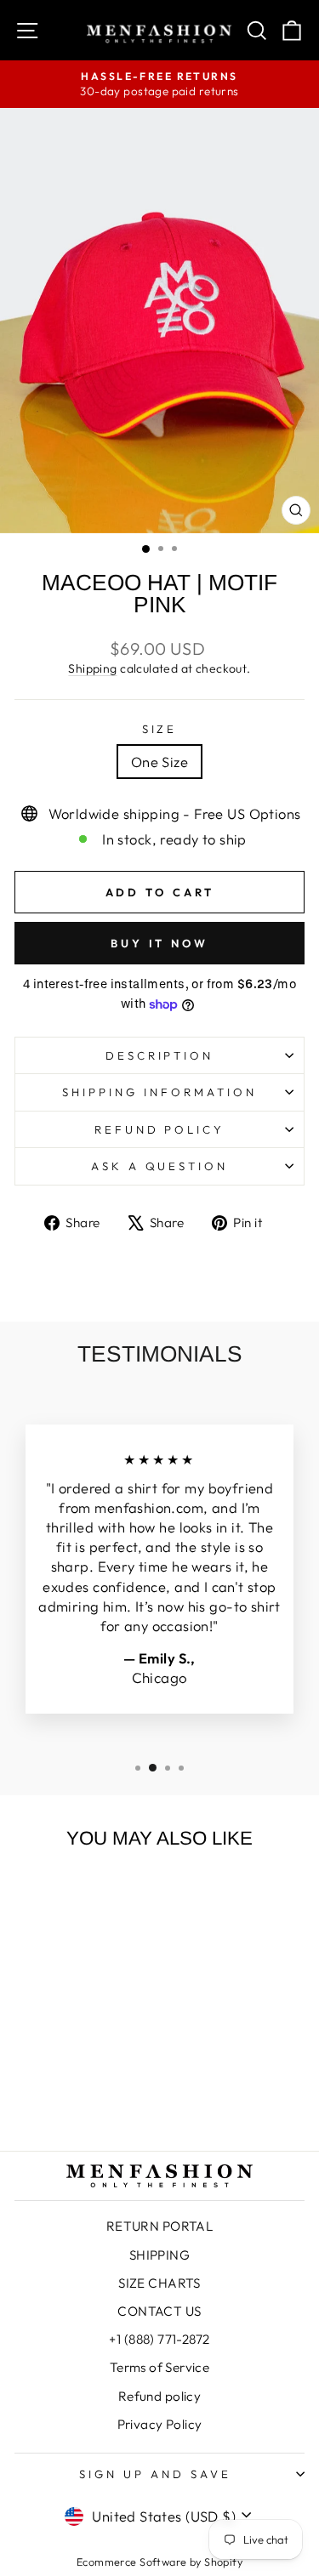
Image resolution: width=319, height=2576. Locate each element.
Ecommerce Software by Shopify (159, 2562)
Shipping (92, 668)
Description (160, 1055)
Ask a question (160, 1166)
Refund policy (160, 1129)
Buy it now (159, 943)
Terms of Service (160, 2367)
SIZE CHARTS (159, 2283)
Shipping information (159, 1092)
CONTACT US (159, 2311)
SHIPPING (159, 2255)
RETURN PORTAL (159, 2226)
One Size (159, 762)
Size (160, 729)
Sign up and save (155, 2474)
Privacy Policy (160, 2424)
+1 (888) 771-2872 (159, 2339)
